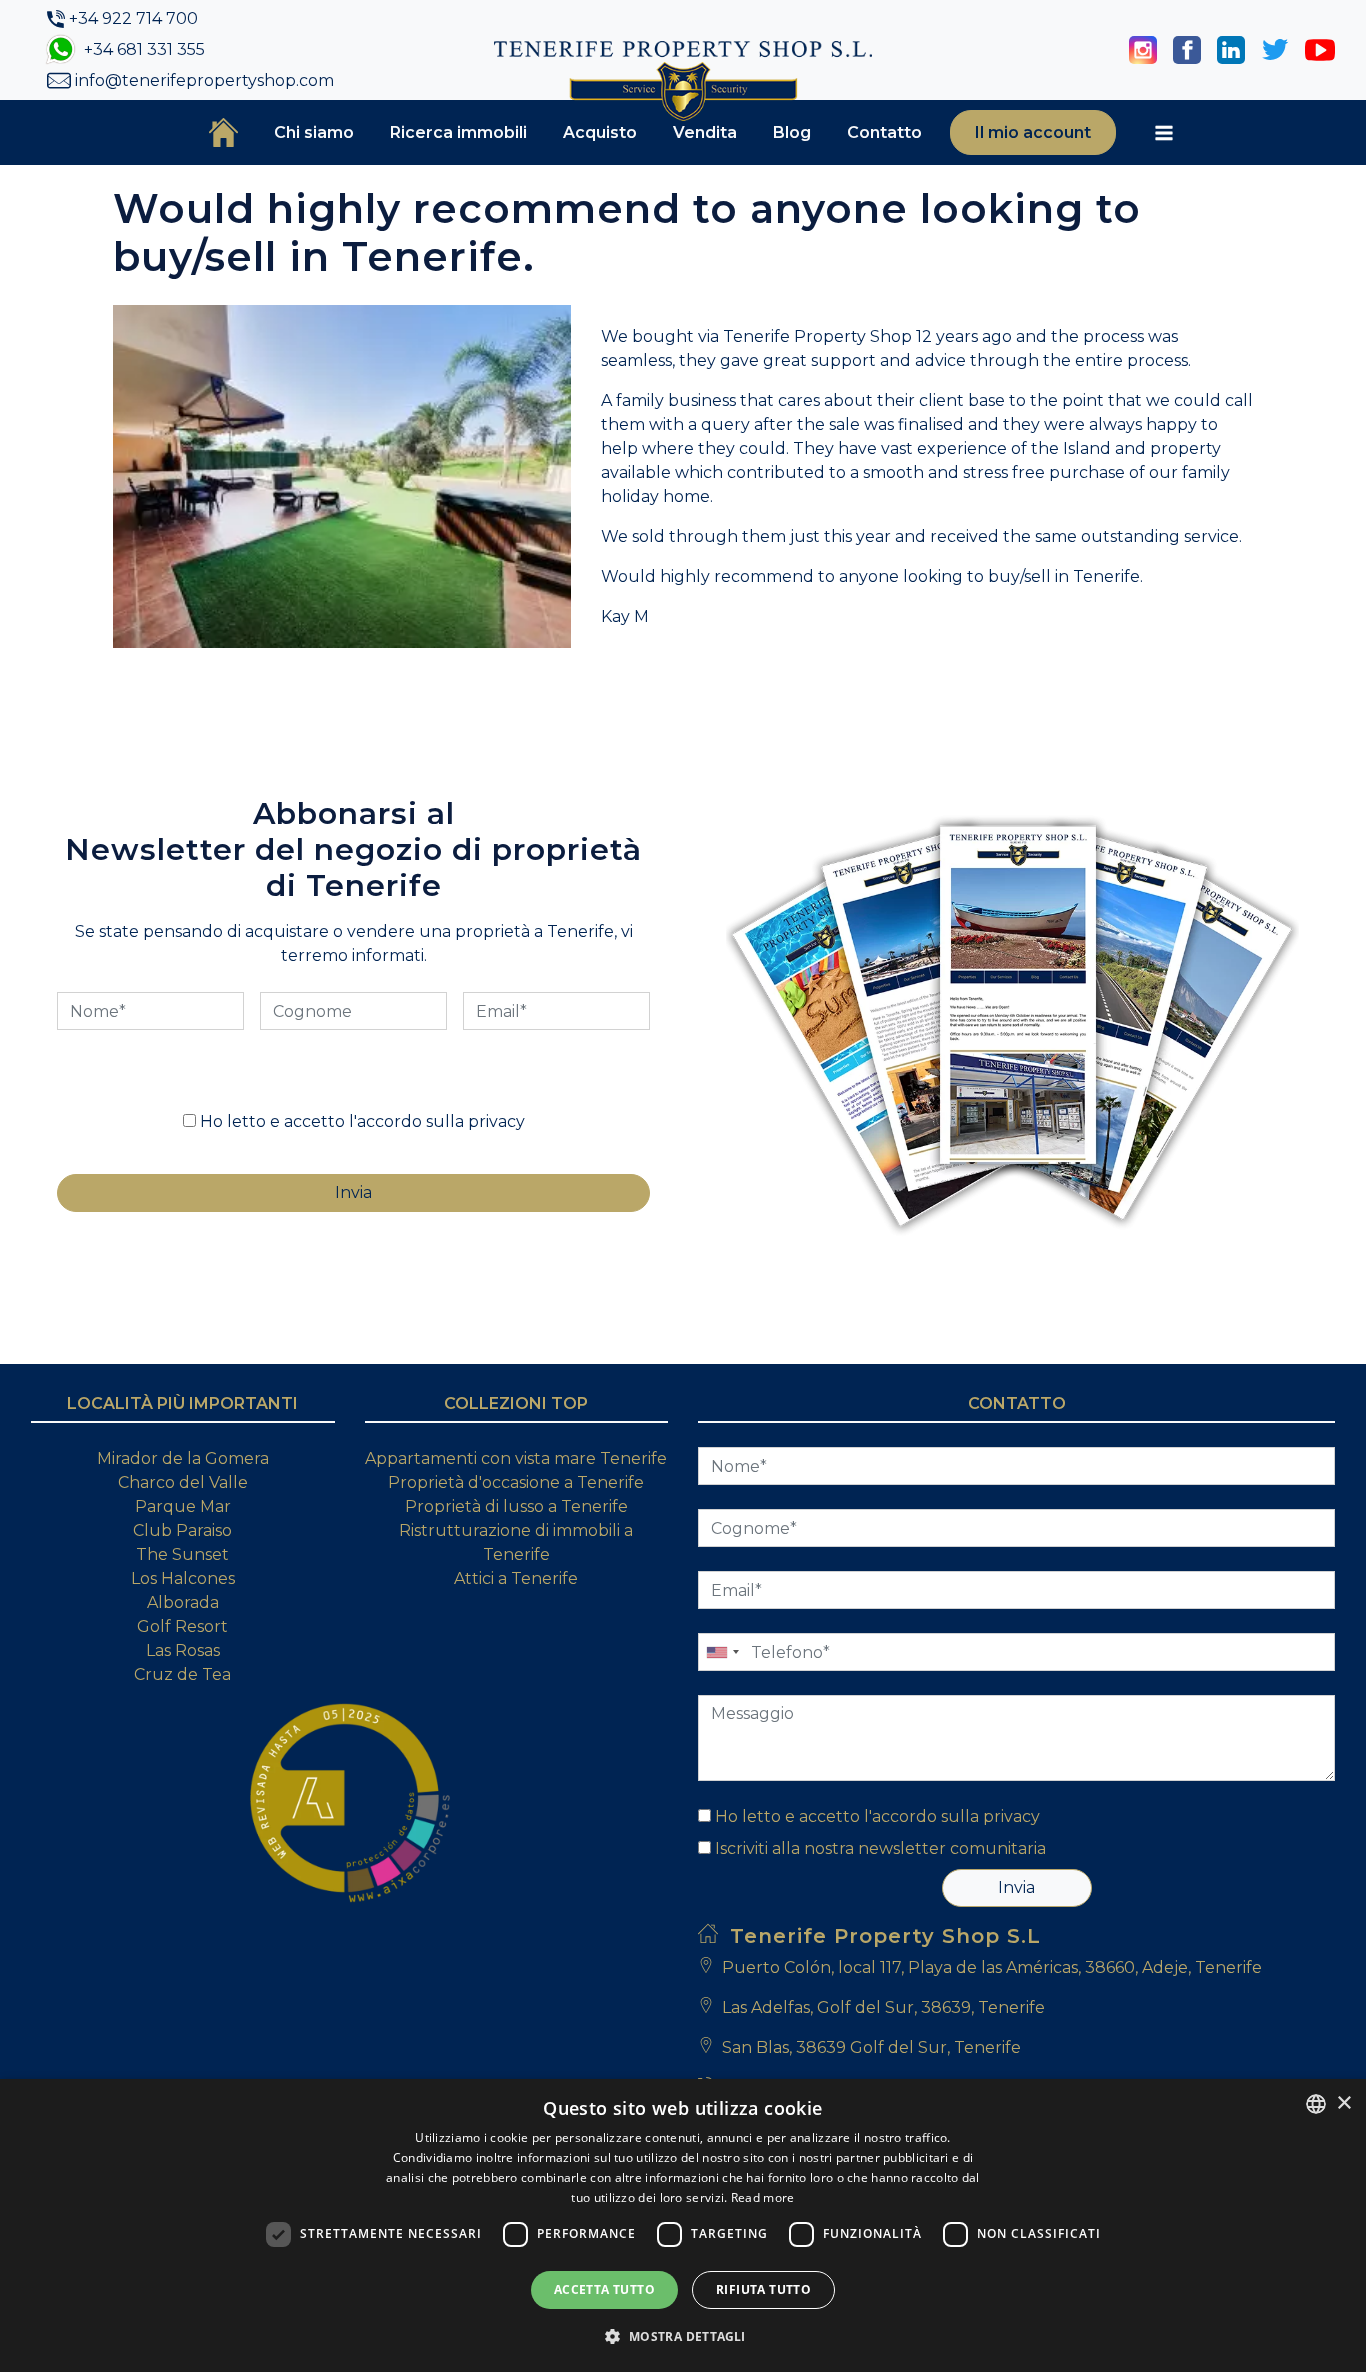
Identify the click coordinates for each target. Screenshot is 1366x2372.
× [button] (1343, 2103)
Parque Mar (183, 1506)
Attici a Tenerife (516, 1578)
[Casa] (223, 132)
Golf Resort (182, 1626)
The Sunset (182, 1554)
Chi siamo (314, 132)
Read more (763, 2197)
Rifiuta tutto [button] (763, 2289)
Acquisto (600, 132)
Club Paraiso (182, 1530)
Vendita (705, 132)
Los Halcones (183, 1578)
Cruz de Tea (182, 1674)
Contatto (884, 132)
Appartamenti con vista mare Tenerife (516, 1458)
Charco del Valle (183, 1482)
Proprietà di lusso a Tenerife (516, 1506)
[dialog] (683, 2225)
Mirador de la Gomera (183, 1458)
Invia (1016, 1887)
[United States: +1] (722, 1652)
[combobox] (1316, 2104)
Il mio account (1033, 132)
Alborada (183, 1602)
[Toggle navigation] (1164, 133)
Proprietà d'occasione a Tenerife (516, 1482)
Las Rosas (183, 1650)
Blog (792, 132)
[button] (682, 2336)
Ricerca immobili (458, 132)
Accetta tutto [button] (604, 2289)
